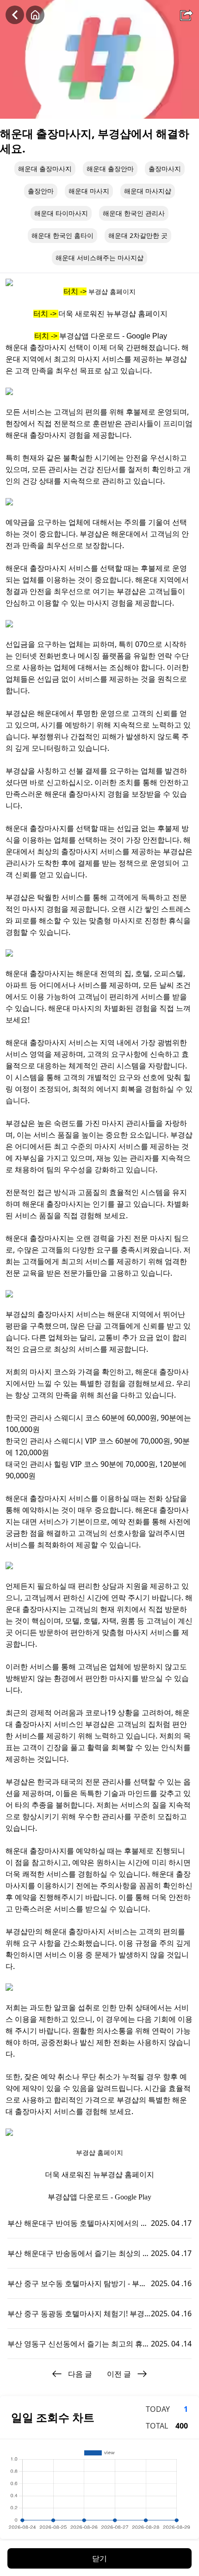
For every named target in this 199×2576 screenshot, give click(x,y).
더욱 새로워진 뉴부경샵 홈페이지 (113, 314)
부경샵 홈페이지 (112, 292)
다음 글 (80, 2374)
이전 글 (119, 2374)
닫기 (99, 2558)
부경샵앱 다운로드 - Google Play (113, 336)
